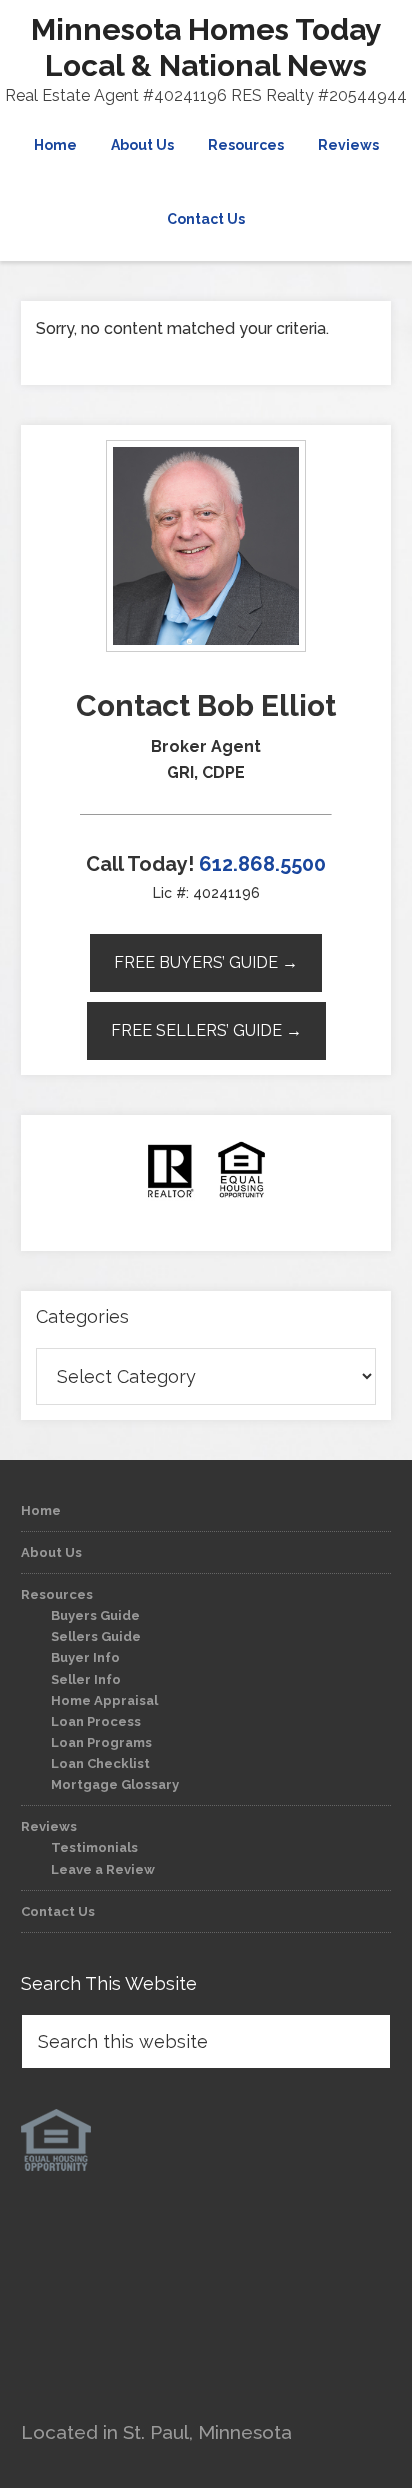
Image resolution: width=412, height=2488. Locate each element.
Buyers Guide (95, 1615)
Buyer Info (85, 1657)
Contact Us (58, 1911)
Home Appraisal (104, 1700)
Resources (57, 1594)
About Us (51, 1552)
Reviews (49, 1826)
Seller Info (86, 1679)
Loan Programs (101, 1742)
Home (41, 1510)
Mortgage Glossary (115, 1784)
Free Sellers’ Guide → (206, 1030)
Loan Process (96, 1721)
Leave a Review (103, 1869)
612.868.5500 (262, 864)
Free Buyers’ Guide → (206, 962)
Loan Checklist (100, 1763)
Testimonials (94, 1847)
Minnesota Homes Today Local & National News (206, 47)
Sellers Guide (96, 1636)
